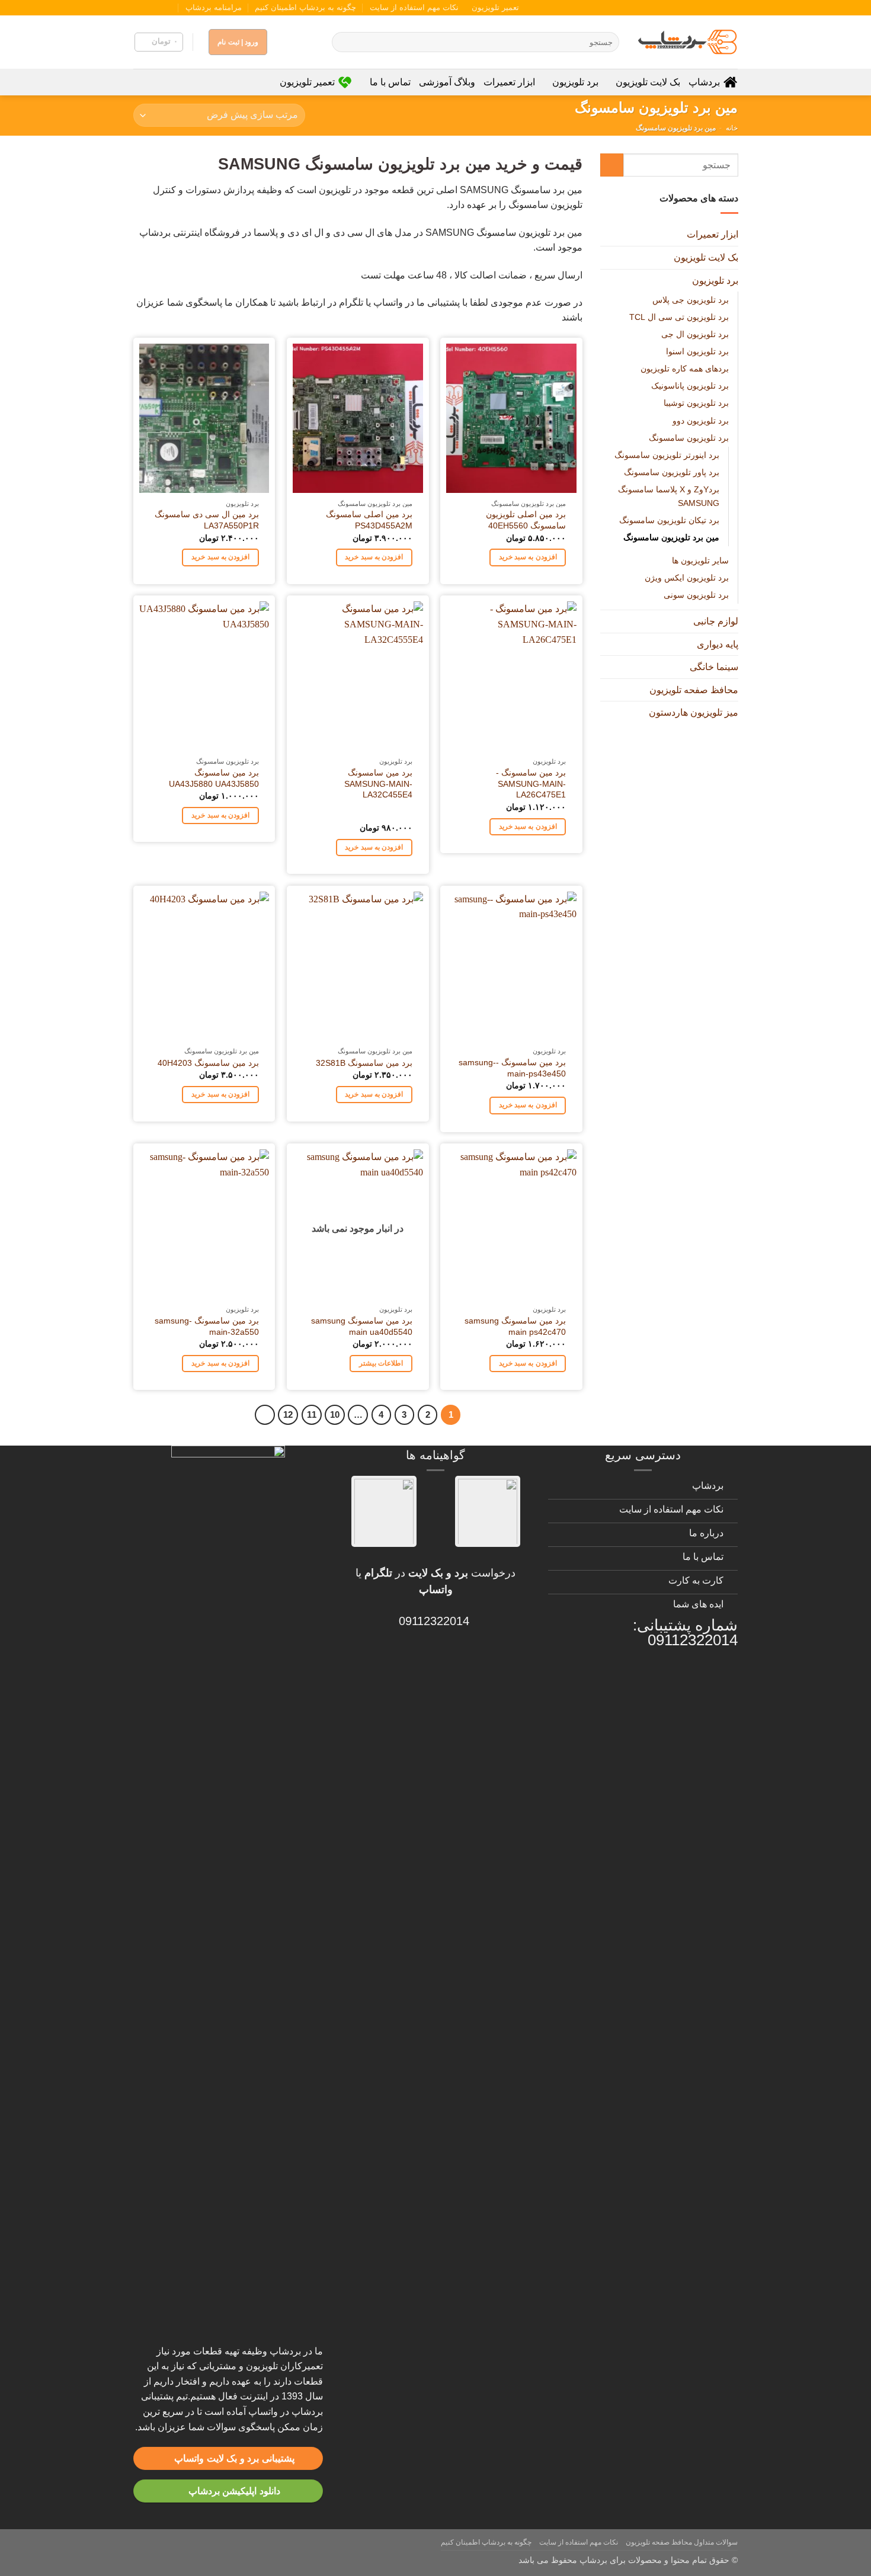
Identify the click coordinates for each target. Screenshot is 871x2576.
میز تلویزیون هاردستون (693, 712)
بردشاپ (704, 82)
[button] (159, 42)
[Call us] (150, 8)
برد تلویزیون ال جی (694, 334)
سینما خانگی (713, 667)
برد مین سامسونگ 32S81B (364, 1063)
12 (288, 1414)
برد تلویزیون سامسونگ (688, 437)
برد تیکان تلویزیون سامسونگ (669, 520)
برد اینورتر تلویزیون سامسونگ (666, 454)
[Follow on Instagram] (173, 8)
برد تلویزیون (575, 82)
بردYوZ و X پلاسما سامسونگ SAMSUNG (668, 496)
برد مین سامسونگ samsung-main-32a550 (207, 1326)
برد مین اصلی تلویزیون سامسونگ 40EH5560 (526, 520)
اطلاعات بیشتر (381, 1363)
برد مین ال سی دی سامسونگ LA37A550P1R (207, 520)
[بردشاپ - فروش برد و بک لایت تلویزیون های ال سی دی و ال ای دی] (687, 42)
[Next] (265, 1415)
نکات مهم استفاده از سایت (414, 7)
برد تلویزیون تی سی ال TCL (678, 317)
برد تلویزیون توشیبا (696, 403)
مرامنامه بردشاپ (214, 7)
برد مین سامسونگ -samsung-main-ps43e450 (512, 1068)
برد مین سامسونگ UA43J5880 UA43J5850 (214, 778)
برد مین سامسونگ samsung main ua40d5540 (362, 1326)
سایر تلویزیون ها (700, 560)
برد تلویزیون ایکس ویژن (686, 578)
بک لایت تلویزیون (648, 82)
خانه (732, 128)
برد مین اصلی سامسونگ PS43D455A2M (369, 520)
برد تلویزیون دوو (700, 420)
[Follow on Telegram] (139, 8)
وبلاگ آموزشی (447, 82)
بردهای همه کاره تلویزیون (684, 369)
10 (335, 1414)
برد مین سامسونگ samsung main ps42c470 (515, 1326)
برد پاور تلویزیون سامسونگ (671, 472)
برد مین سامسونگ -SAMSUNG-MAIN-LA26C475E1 (531, 784)
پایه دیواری (717, 644)
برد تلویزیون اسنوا (697, 351)
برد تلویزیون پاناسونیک (689, 386)
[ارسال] (343, 42)
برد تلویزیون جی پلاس (690, 300)
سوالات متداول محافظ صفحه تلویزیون (682, 2542)
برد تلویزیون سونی (696, 595)
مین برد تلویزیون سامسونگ (671, 537)
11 (312, 1414)
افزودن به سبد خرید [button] (528, 557)
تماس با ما (390, 82)
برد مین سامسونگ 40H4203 (208, 1063)
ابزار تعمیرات (509, 82)
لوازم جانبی (715, 621)
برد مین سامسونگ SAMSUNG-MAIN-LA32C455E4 (378, 784)
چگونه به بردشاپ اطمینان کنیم (305, 7)
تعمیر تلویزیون (495, 7)
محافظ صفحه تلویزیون (693, 689)
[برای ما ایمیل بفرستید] (162, 8)
